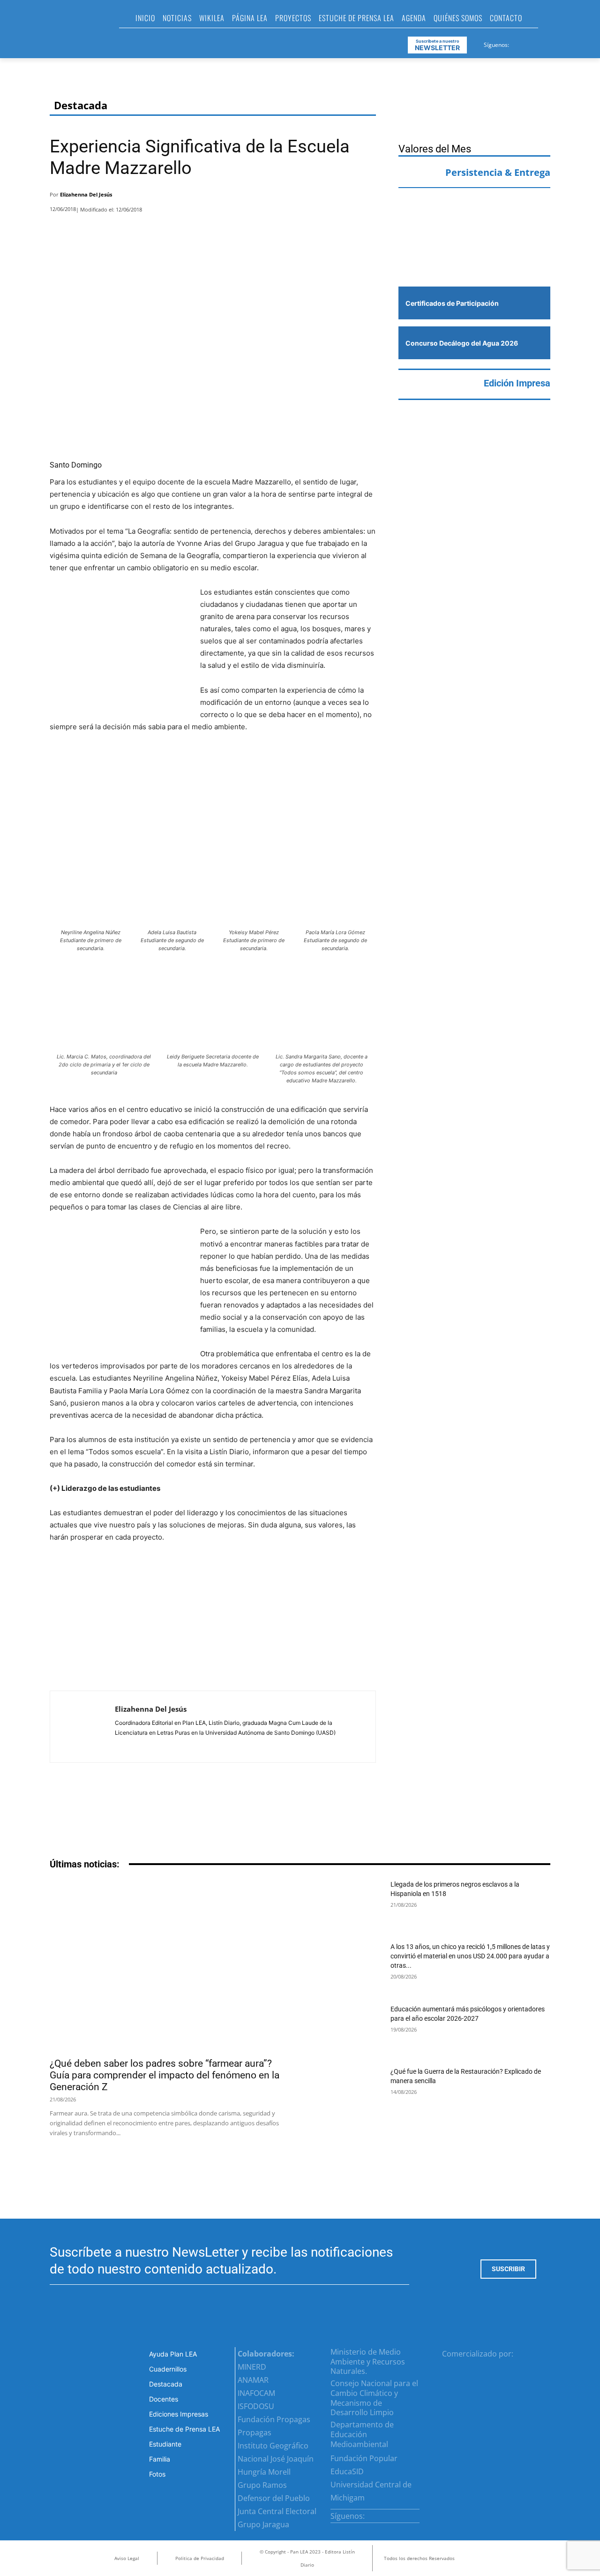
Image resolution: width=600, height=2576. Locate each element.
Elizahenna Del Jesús (86, 194)
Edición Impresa (517, 383)
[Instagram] (528, 43)
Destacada (81, 105)
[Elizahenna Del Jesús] (82, 1727)
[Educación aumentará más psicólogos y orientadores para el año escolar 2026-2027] (347, 2029)
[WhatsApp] (341, 197)
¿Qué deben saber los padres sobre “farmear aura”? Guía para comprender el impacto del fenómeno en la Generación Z (165, 2075)
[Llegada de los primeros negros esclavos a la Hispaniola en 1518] (347, 1905)
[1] (474, 258)
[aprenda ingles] (474, 214)
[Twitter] (540, 43)
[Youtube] (551, 43)
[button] (549, 21)
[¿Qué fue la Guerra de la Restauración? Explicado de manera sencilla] (347, 2092)
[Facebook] (517, 43)
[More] (366, 197)
